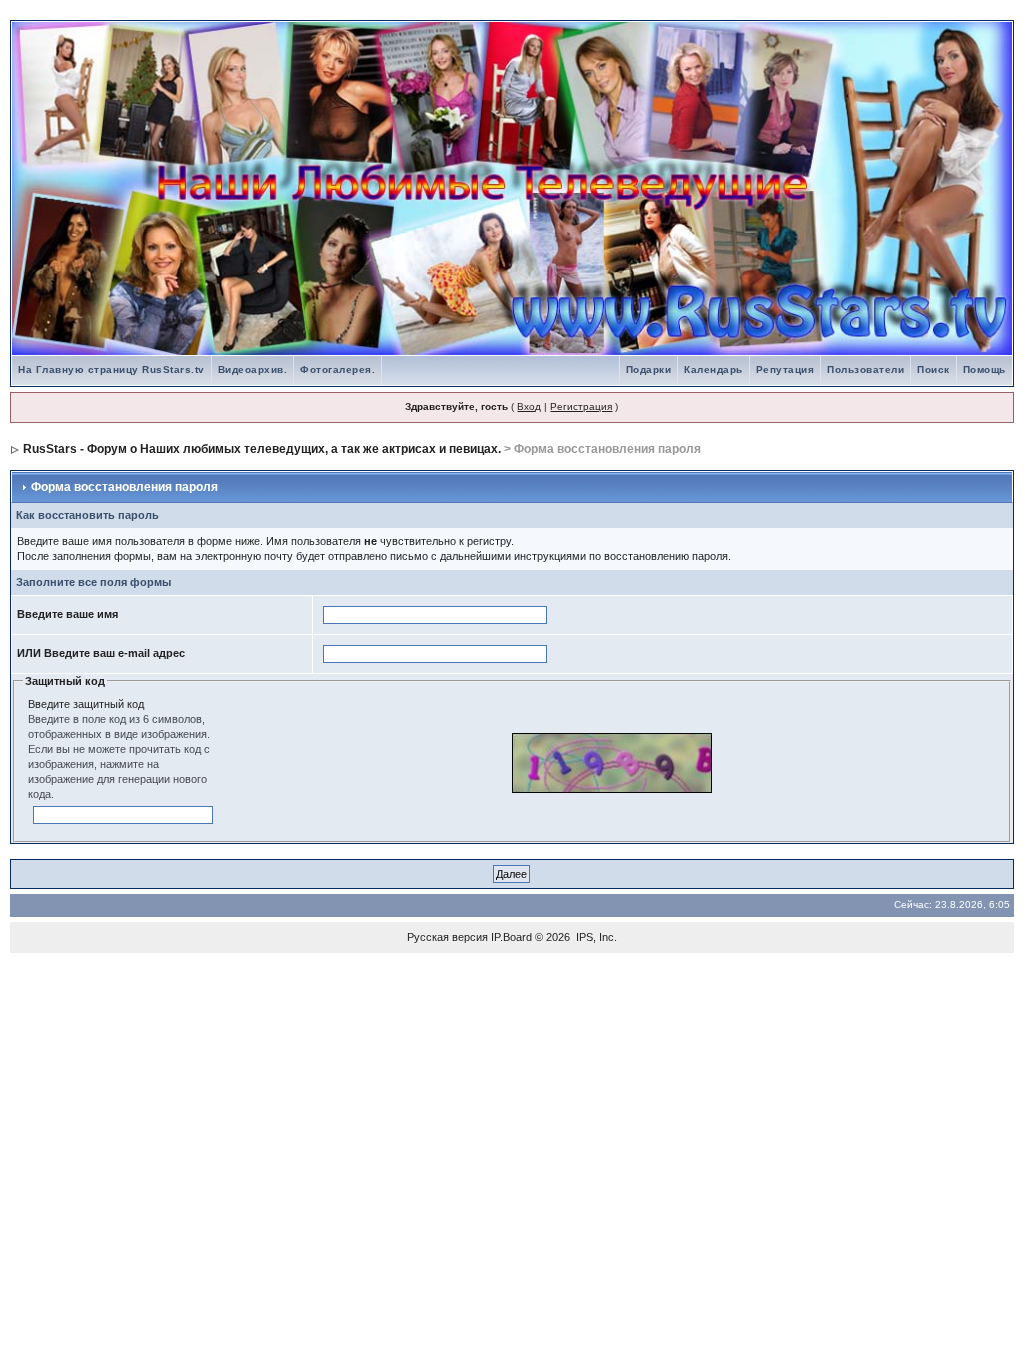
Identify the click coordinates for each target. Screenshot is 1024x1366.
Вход (529, 406)
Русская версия (447, 937)
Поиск (933, 369)
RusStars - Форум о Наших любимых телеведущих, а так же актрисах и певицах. (262, 449)
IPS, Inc (595, 937)
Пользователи (865, 369)
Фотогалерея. (337, 369)
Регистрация (581, 406)
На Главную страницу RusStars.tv (111, 369)
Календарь (713, 369)
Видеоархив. (253, 369)
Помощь (984, 369)
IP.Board (511, 937)
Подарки (649, 369)
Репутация (785, 369)
